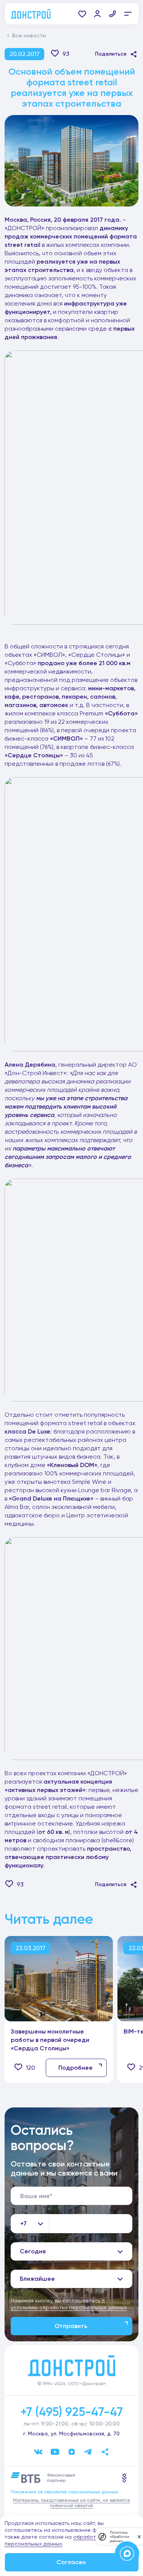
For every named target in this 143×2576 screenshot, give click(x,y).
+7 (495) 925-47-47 (71, 2412)
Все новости (29, 35)
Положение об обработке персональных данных (64, 2492)
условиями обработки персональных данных (69, 2307)
